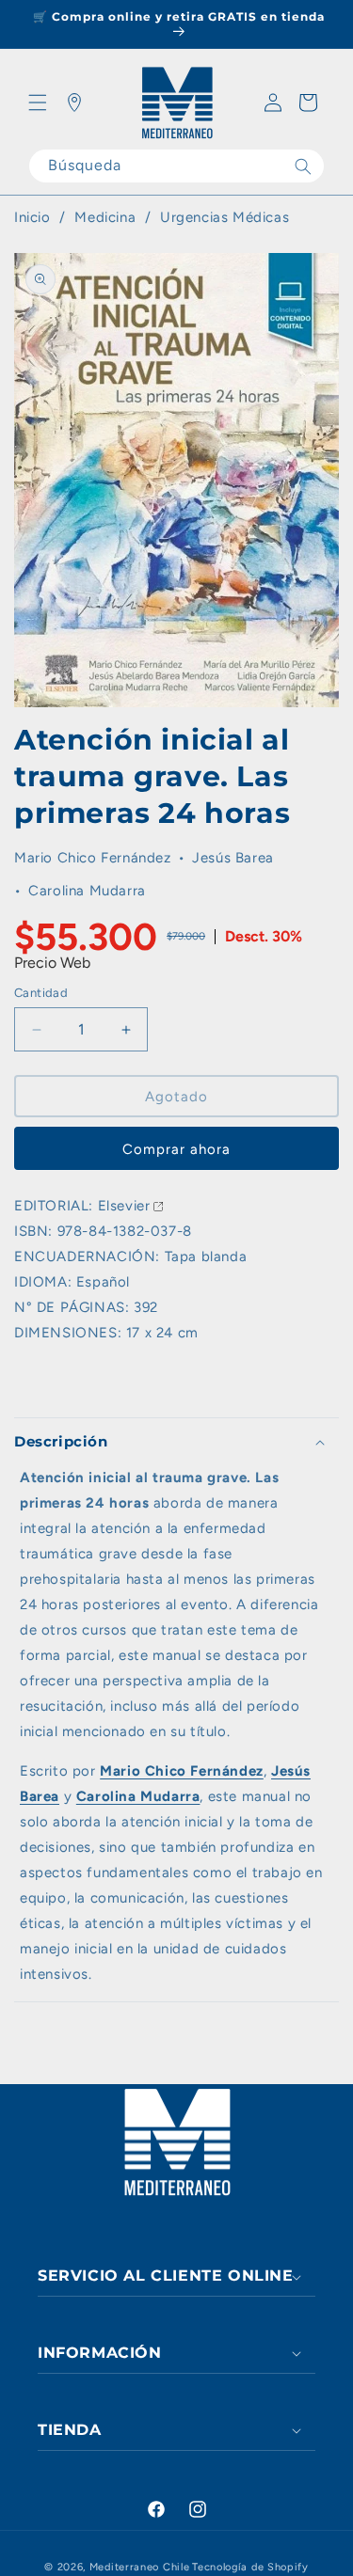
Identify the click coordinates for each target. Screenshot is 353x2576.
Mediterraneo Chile (140, 2567)
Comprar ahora (176, 1149)
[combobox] (176, 166)
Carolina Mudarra (87, 891)
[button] (38, 103)
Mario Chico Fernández (93, 858)
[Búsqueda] (303, 166)
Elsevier (124, 1206)
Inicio (32, 217)
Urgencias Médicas (225, 217)
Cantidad (41, 993)
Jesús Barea (233, 858)
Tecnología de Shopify (250, 2567)
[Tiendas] (74, 103)
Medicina (107, 217)
